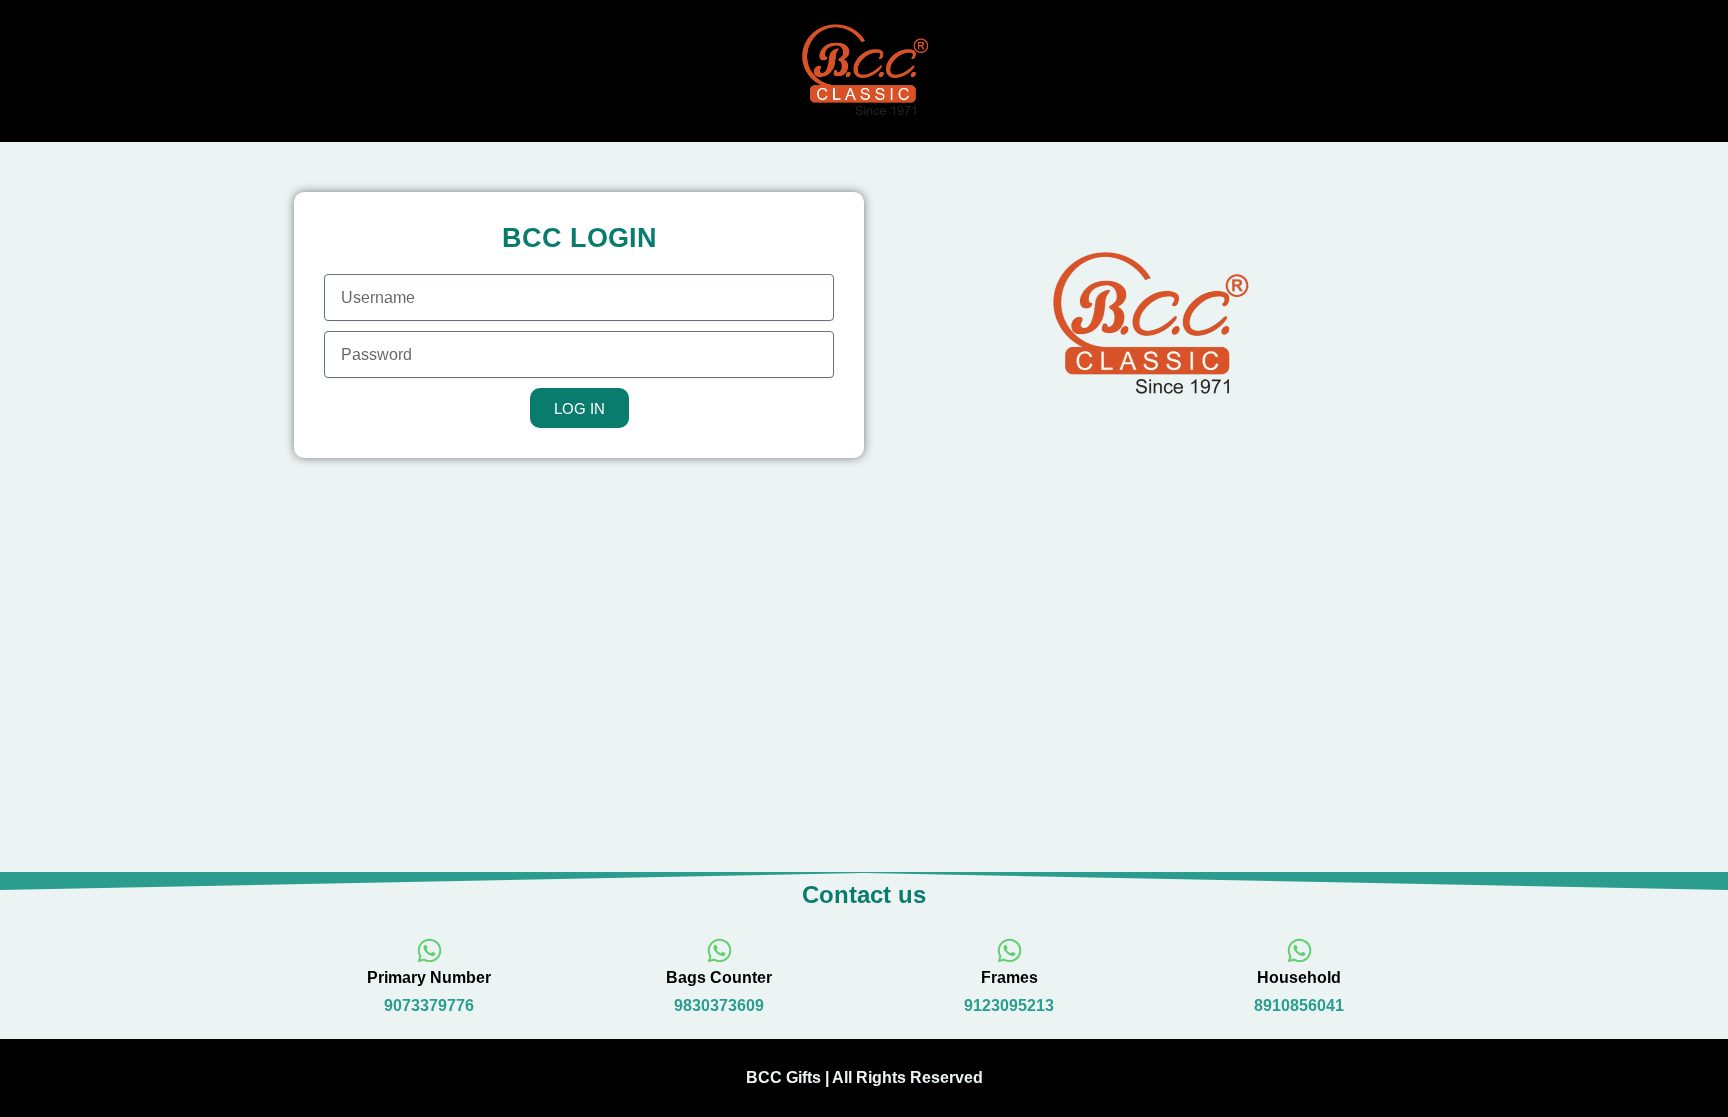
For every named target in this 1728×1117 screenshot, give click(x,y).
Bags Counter (719, 977)
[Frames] (1009, 950)
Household (1299, 977)
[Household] (1299, 950)
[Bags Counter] (719, 950)
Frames (1009, 977)
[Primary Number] (429, 950)
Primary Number (429, 977)
